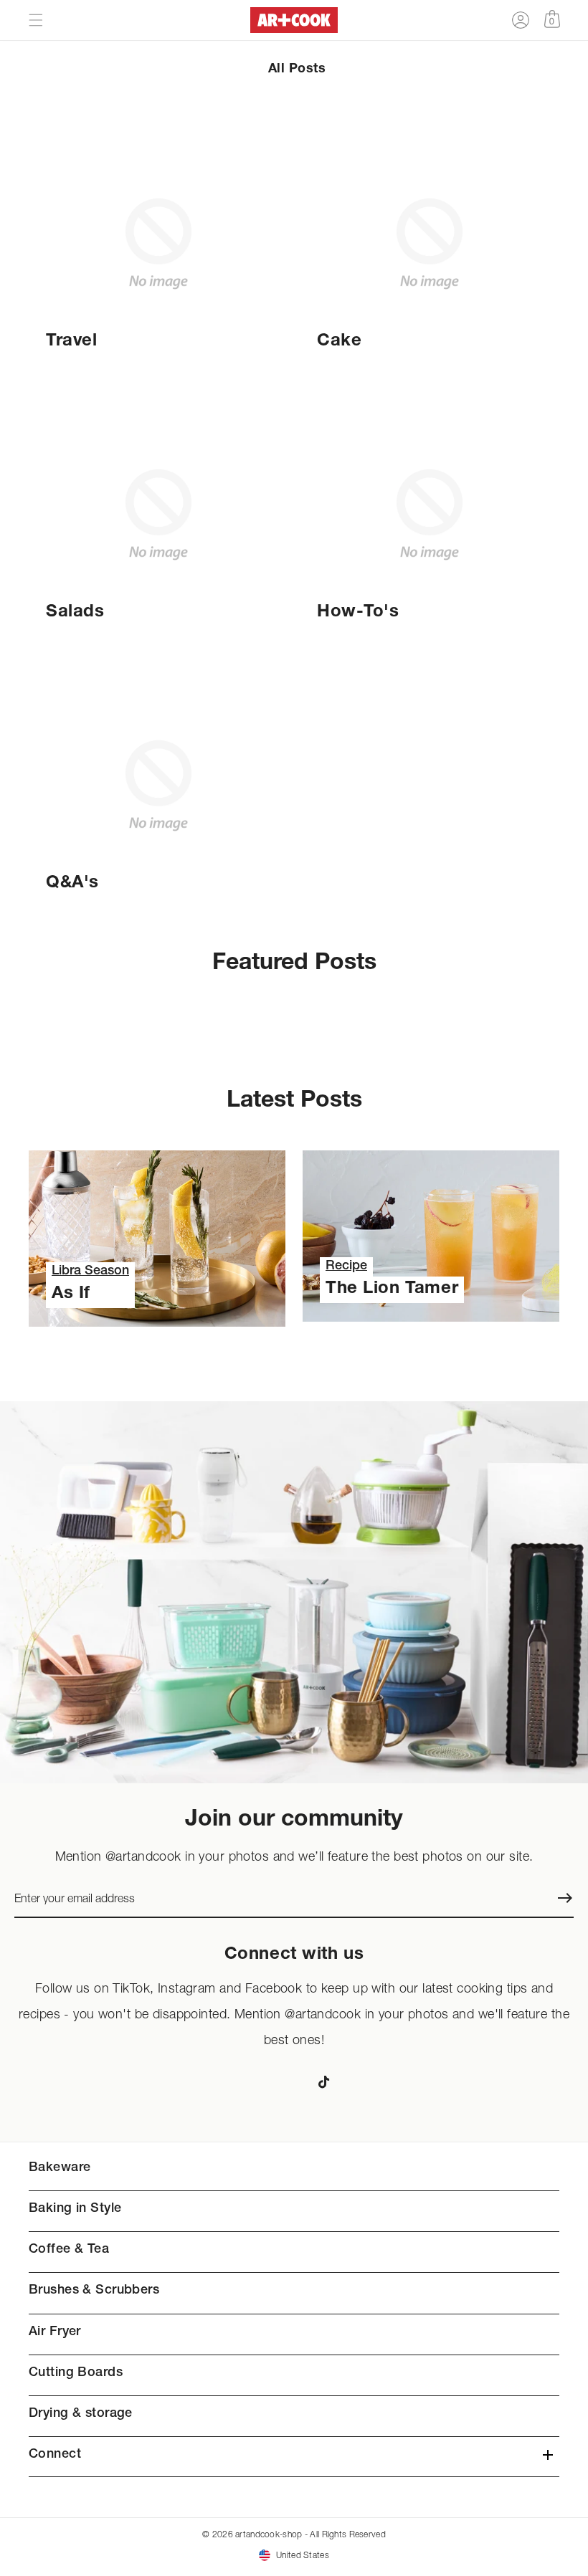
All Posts (297, 70)
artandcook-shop (269, 2534)
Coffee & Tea (69, 2250)
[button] (36, 20)
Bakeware (60, 2168)
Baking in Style (75, 2209)
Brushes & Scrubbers (94, 2291)
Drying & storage (81, 2414)
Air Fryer (55, 2332)
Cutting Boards (76, 2373)
